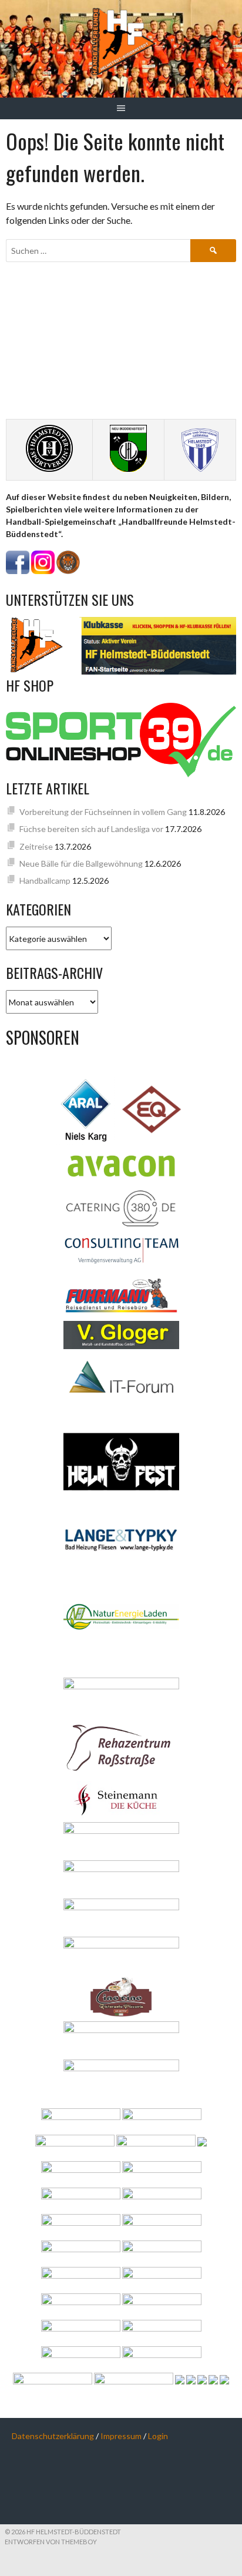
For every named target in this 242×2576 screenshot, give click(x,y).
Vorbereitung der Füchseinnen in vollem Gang (103, 812)
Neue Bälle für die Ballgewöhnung (81, 863)
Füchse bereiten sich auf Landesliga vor (91, 829)
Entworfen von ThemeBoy (51, 2542)
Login (158, 2436)
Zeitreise (36, 846)
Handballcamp (45, 881)
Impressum (121, 2436)
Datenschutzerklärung (53, 2436)
